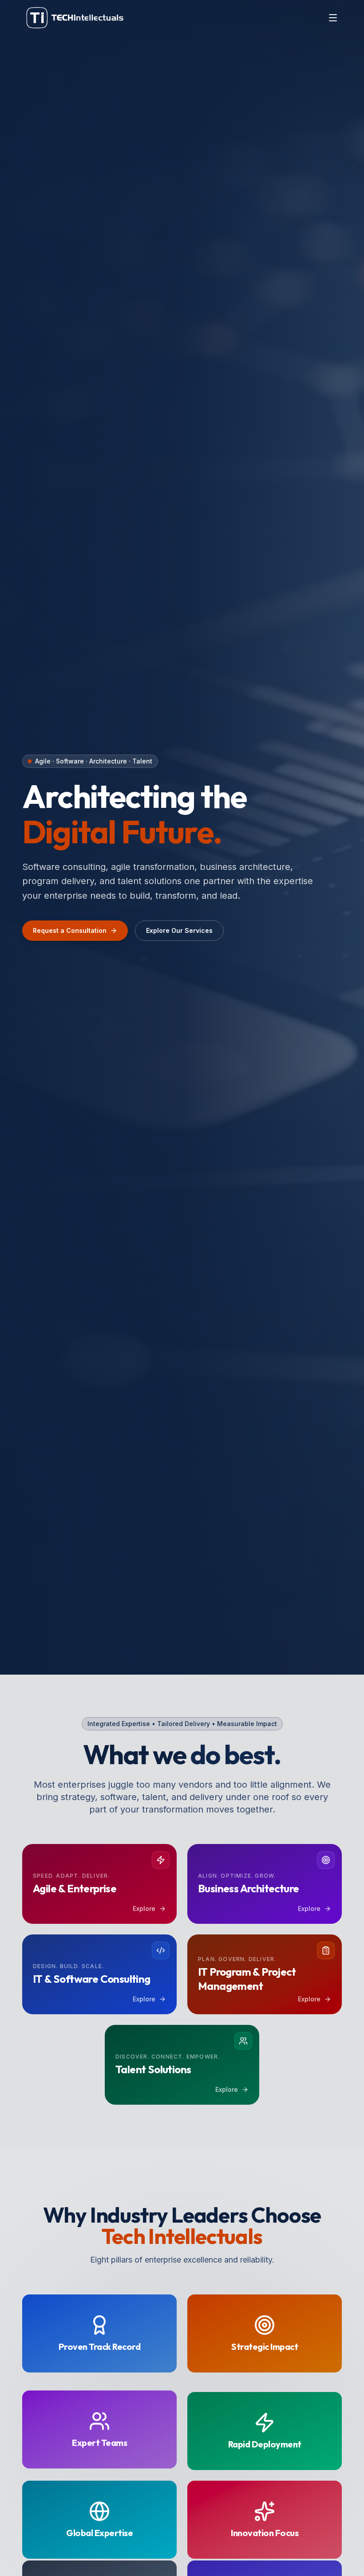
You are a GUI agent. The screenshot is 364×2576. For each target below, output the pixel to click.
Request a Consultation (70, 930)
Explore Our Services (179, 930)
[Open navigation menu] (333, 18)
